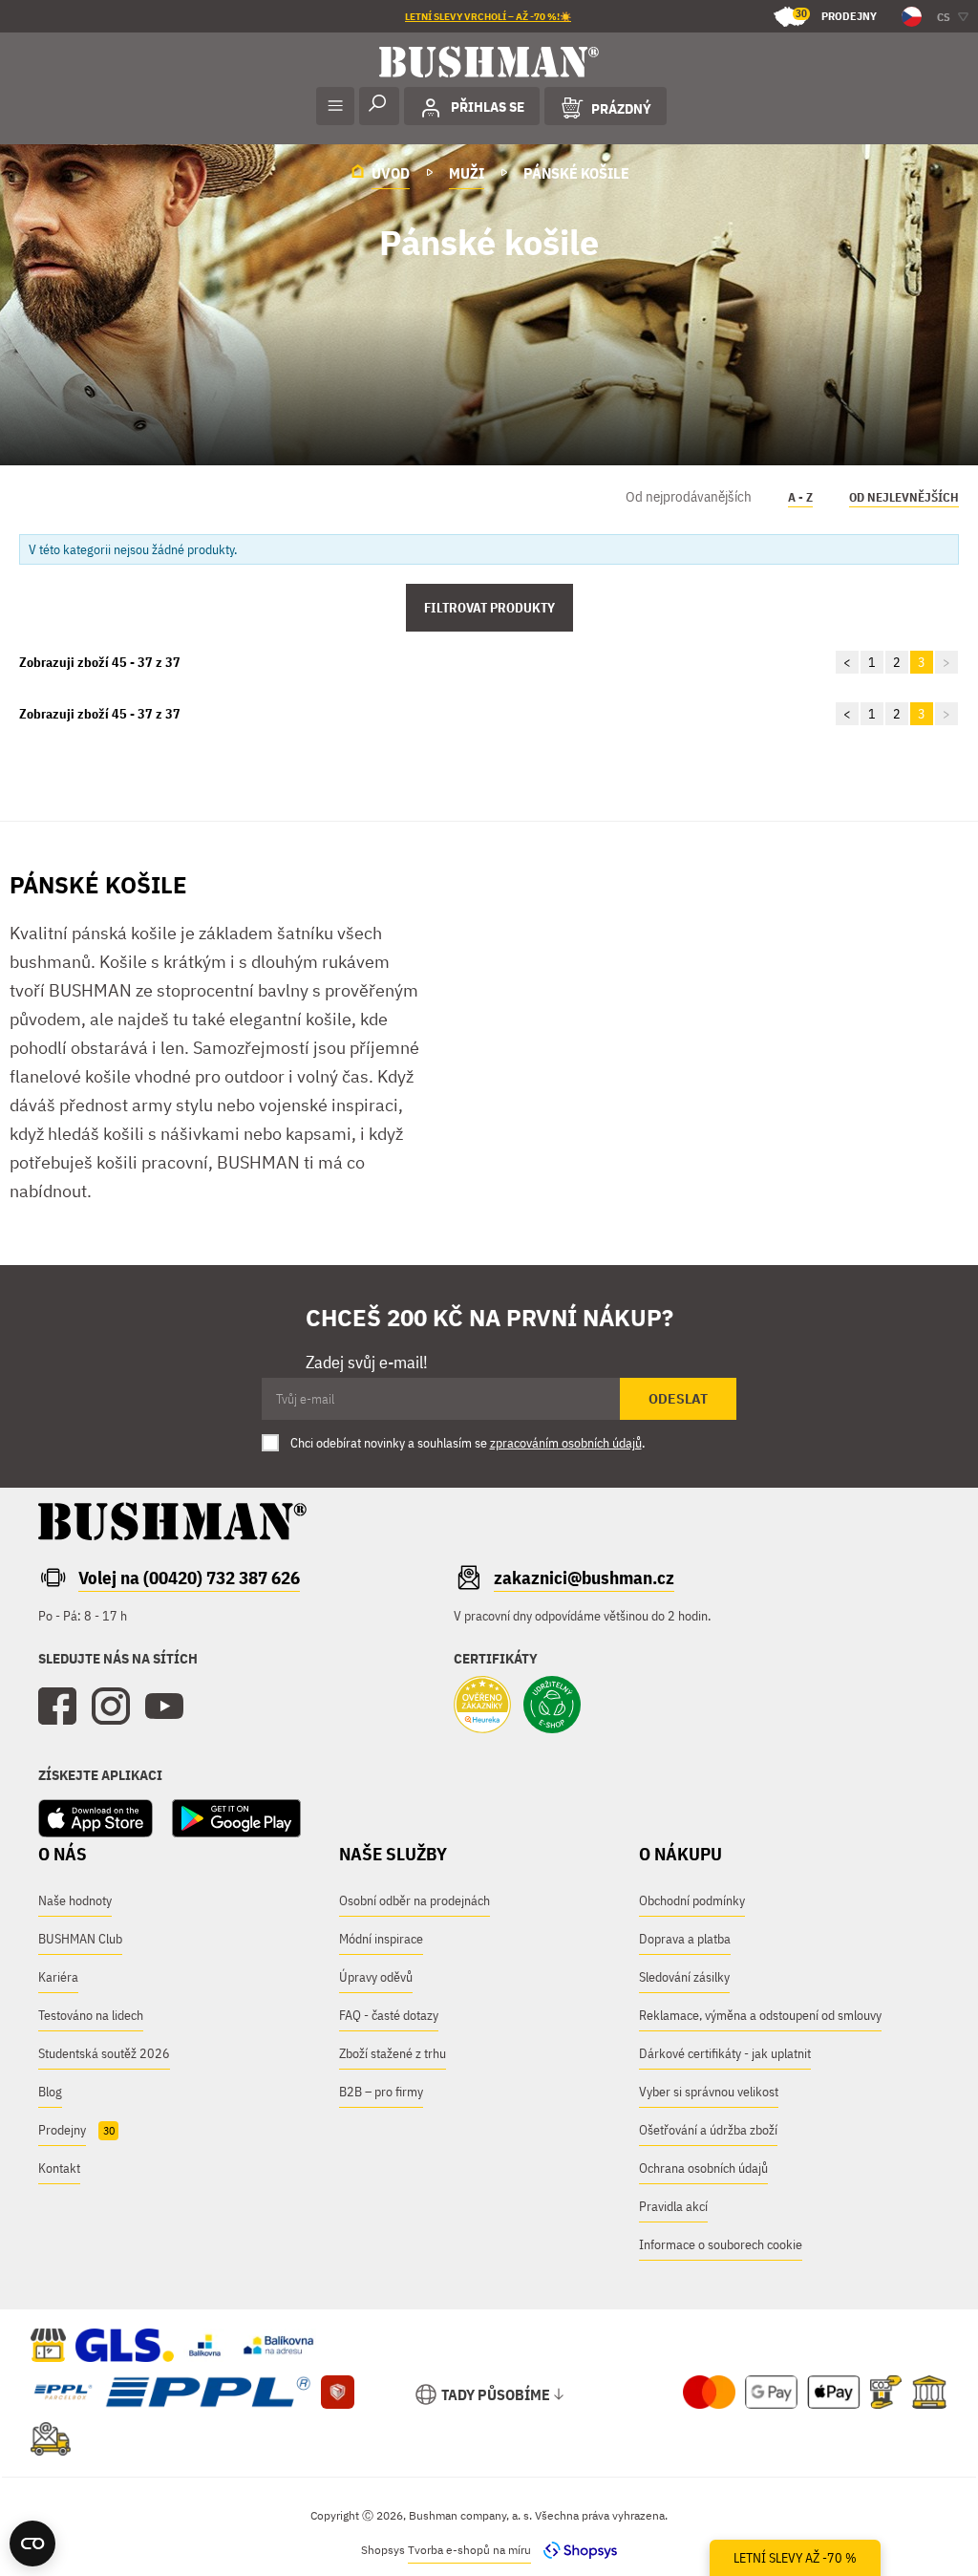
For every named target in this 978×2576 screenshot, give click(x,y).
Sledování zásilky (684, 1977)
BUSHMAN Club (80, 1939)
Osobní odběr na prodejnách (415, 1900)
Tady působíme (496, 2394)
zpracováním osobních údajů (566, 1443)
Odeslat (678, 1399)
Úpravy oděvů (376, 1977)
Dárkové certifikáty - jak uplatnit (725, 2053)
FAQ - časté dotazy (389, 2015)
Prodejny (836, 15)
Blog (50, 2092)
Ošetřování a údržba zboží (708, 2130)
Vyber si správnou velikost (709, 2092)
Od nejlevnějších (904, 497)
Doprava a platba (685, 1939)
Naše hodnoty (75, 1900)
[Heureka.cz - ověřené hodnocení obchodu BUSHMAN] (482, 1707)
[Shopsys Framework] (575, 2550)
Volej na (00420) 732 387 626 (189, 1578)
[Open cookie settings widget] (32, 2544)
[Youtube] (164, 1707)
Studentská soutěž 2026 (104, 2053)
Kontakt (59, 2168)
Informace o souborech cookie (721, 2244)
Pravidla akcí (673, 2206)
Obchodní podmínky (692, 1900)
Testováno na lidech (91, 2015)
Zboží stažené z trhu (393, 2053)
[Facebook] (57, 1707)
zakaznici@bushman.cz (584, 1578)
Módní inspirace (381, 1939)
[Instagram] (111, 1707)
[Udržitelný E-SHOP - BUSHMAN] (552, 1707)
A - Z (800, 497)
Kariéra (58, 1977)
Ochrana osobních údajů (703, 2168)
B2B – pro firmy (381, 2092)
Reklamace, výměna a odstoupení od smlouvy (760, 2015)
